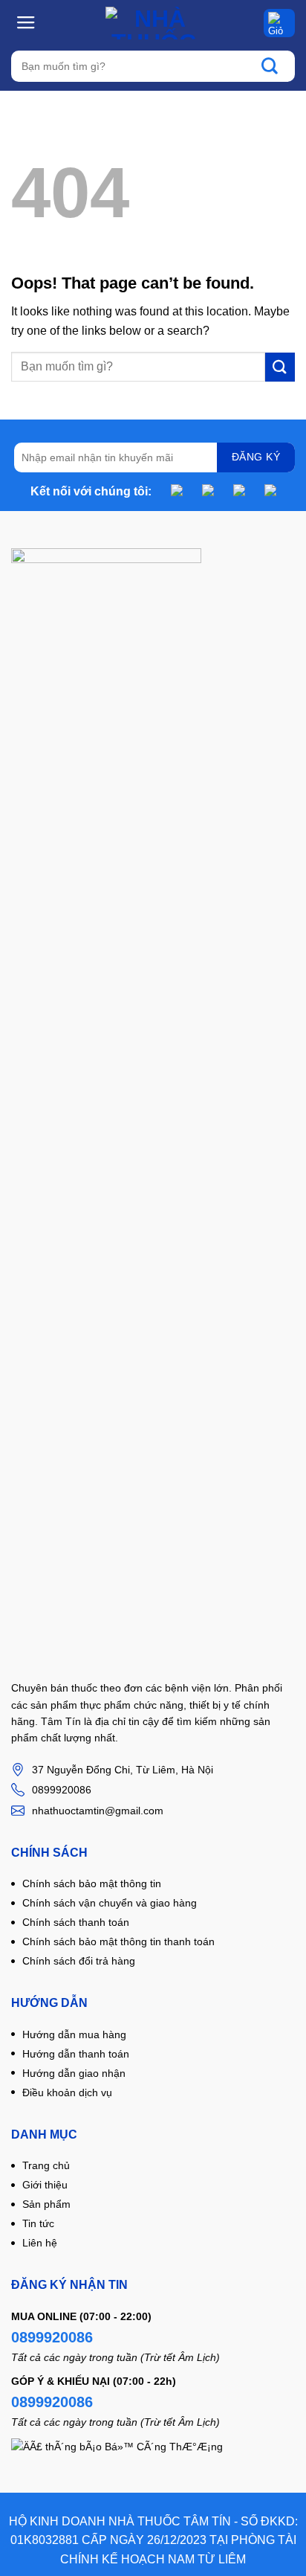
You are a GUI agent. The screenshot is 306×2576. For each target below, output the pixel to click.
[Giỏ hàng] (279, 23)
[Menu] (27, 22)
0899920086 (52, 2337)
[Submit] (277, 66)
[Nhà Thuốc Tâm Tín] (154, 23)
